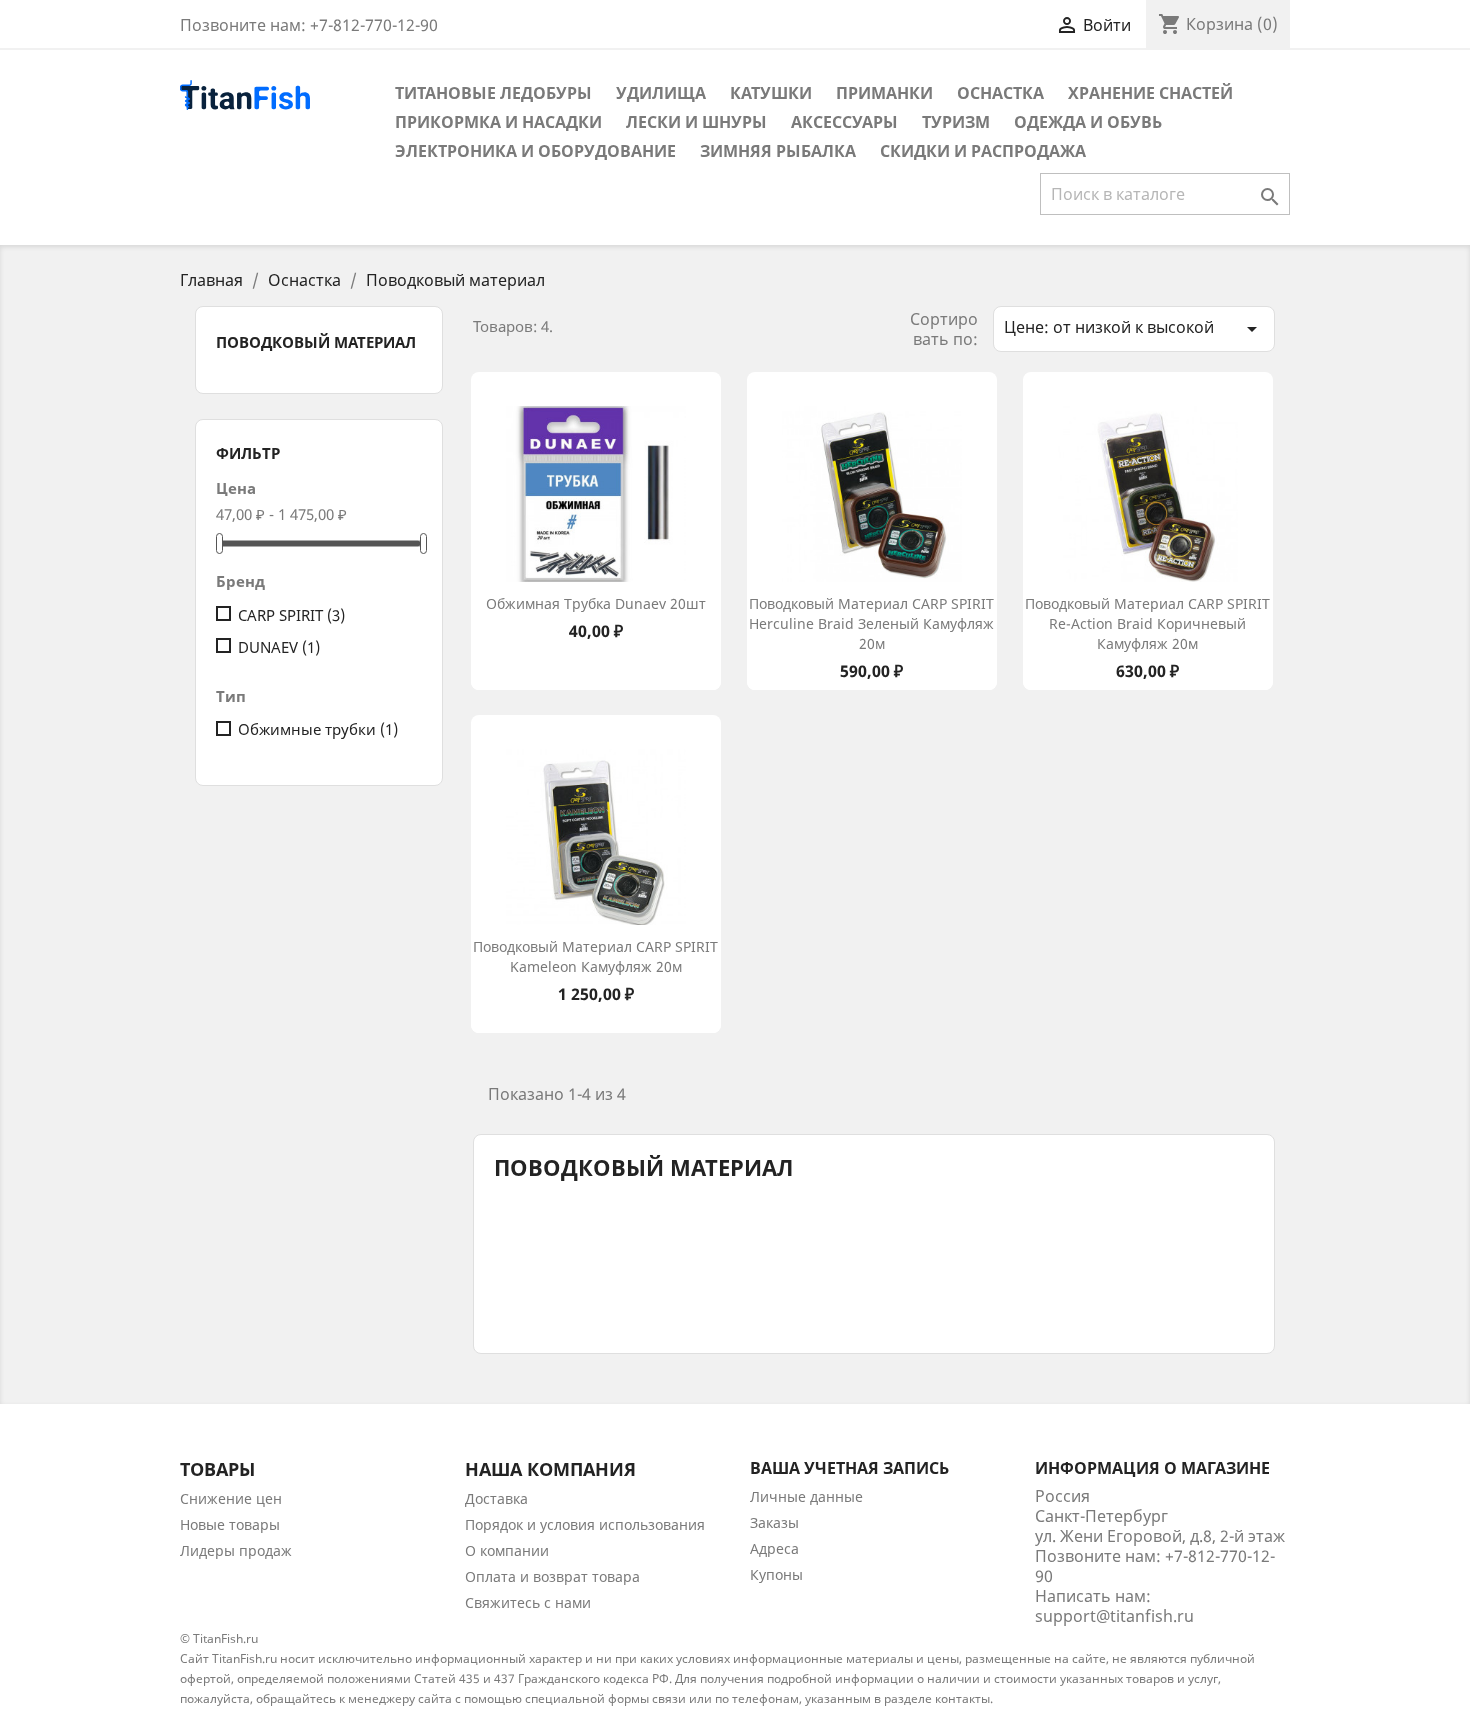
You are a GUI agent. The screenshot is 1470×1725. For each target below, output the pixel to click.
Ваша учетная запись (849, 1468)
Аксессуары (844, 122)
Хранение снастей (1150, 93)
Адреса (774, 1548)
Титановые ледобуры (493, 93)
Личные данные (806, 1496)
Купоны (776, 1574)
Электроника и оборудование (535, 151)
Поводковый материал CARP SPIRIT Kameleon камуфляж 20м (595, 956)
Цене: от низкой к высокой (1134, 328)
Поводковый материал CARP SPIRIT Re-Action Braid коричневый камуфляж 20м (1147, 623)
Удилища (661, 93)
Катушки (771, 93)
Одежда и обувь (1088, 122)
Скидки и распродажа (983, 151)
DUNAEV (279, 647)
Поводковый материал (316, 342)
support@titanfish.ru (1114, 1616)
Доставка (496, 1498)
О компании (507, 1550)
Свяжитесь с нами (528, 1602)
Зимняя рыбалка (778, 151)
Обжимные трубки (318, 729)
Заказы (774, 1522)
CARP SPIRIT (291, 615)
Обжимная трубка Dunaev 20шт (596, 603)
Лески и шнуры (696, 122)
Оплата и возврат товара (552, 1576)
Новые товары (230, 1524)
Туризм (956, 122)
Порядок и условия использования (585, 1524)
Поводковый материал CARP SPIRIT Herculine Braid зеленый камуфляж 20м (871, 623)
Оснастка (1000, 93)
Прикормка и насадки (498, 122)
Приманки (884, 93)
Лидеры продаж (236, 1550)
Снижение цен (231, 1498)
